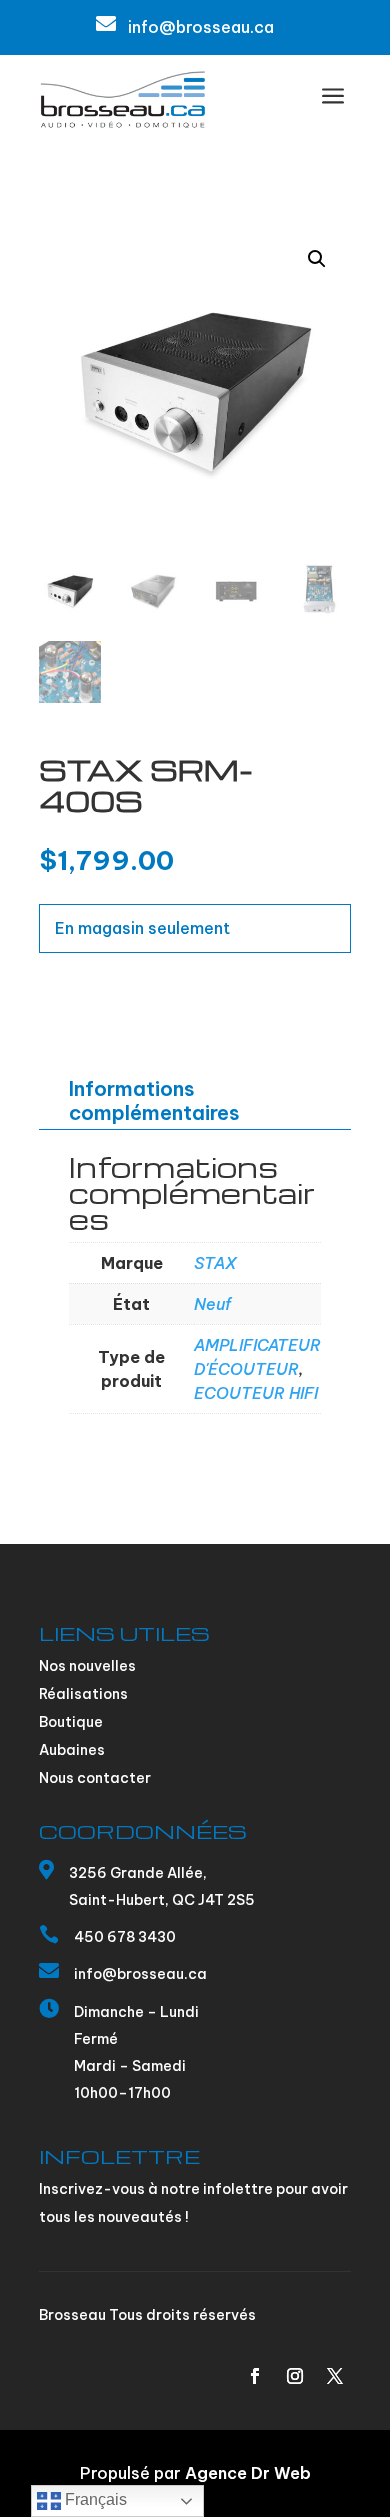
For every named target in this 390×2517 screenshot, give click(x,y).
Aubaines (72, 1750)
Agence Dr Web (248, 2473)
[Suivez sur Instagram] (295, 2376)
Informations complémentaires (154, 1100)
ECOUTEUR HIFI (256, 1393)
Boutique (71, 1722)
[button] (317, 259)
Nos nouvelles (87, 1666)
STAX (215, 1263)
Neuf (212, 1304)
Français (94, 2499)
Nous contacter (95, 1778)
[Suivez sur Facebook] (255, 2376)
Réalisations (83, 1694)
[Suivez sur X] (335, 2376)
